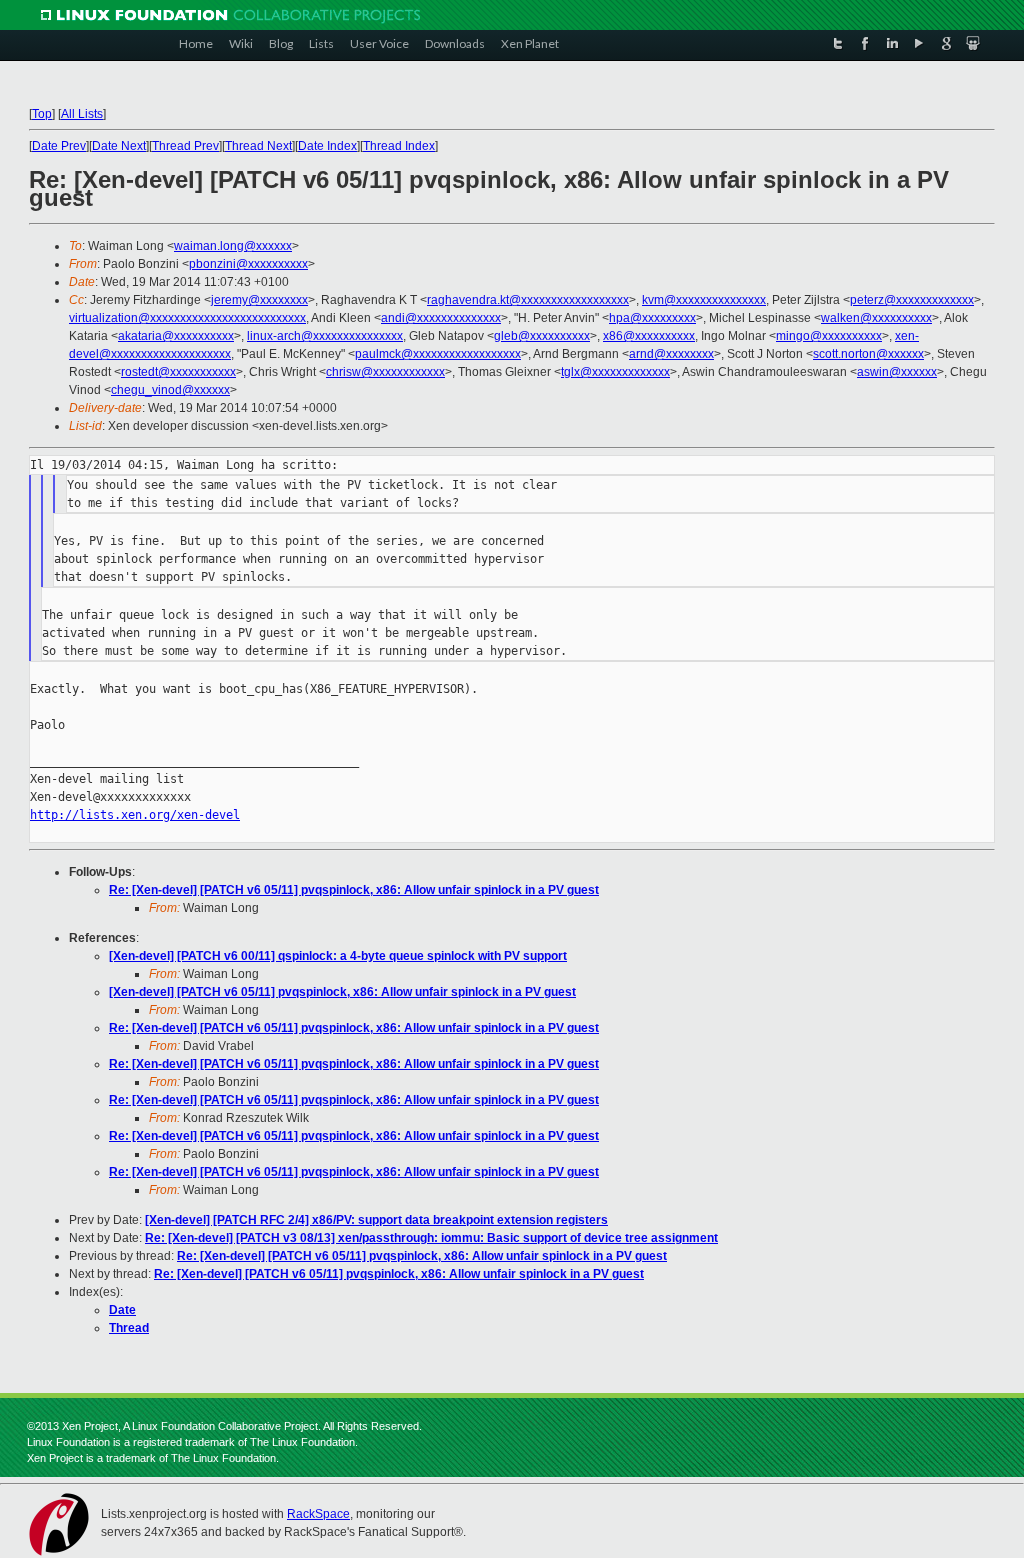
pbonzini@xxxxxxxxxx (248, 264)
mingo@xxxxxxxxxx (829, 336)
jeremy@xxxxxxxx (259, 300)
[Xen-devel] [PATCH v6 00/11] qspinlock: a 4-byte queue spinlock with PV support (338, 956)
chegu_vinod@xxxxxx (170, 390)
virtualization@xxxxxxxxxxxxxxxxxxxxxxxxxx (187, 318)
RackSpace (318, 1514)
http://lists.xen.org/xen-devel (135, 815)
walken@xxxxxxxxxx (876, 318)
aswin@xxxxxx (897, 372)
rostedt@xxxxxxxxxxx (178, 372)
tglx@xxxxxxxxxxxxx (615, 372)
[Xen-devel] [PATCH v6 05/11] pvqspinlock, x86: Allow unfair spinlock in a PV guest (342, 992)
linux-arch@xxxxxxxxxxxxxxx (325, 336)
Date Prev (59, 146)
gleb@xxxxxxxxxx (542, 336)
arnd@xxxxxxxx (671, 354)
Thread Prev (185, 146)
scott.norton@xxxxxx (868, 354)
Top (42, 114)
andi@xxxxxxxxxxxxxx (441, 318)
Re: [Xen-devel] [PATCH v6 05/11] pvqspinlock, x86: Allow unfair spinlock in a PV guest (354, 890)
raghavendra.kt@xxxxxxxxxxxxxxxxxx (528, 300)
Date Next (119, 146)
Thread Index (399, 146)
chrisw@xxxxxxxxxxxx (385, 372)
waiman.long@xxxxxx (233, 246)
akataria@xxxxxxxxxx (176, 336)
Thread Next (258, 146)
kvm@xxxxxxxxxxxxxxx (704, 300)
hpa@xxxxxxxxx (652, 318)
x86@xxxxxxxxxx (649, 336)
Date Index (327, 146)
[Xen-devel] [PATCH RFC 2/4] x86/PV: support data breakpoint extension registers (376, 1220)
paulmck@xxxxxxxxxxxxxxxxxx (438, 354)
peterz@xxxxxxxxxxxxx (912, 300)
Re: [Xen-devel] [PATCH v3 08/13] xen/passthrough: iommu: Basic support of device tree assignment (431, 1238)
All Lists (82, 114)
